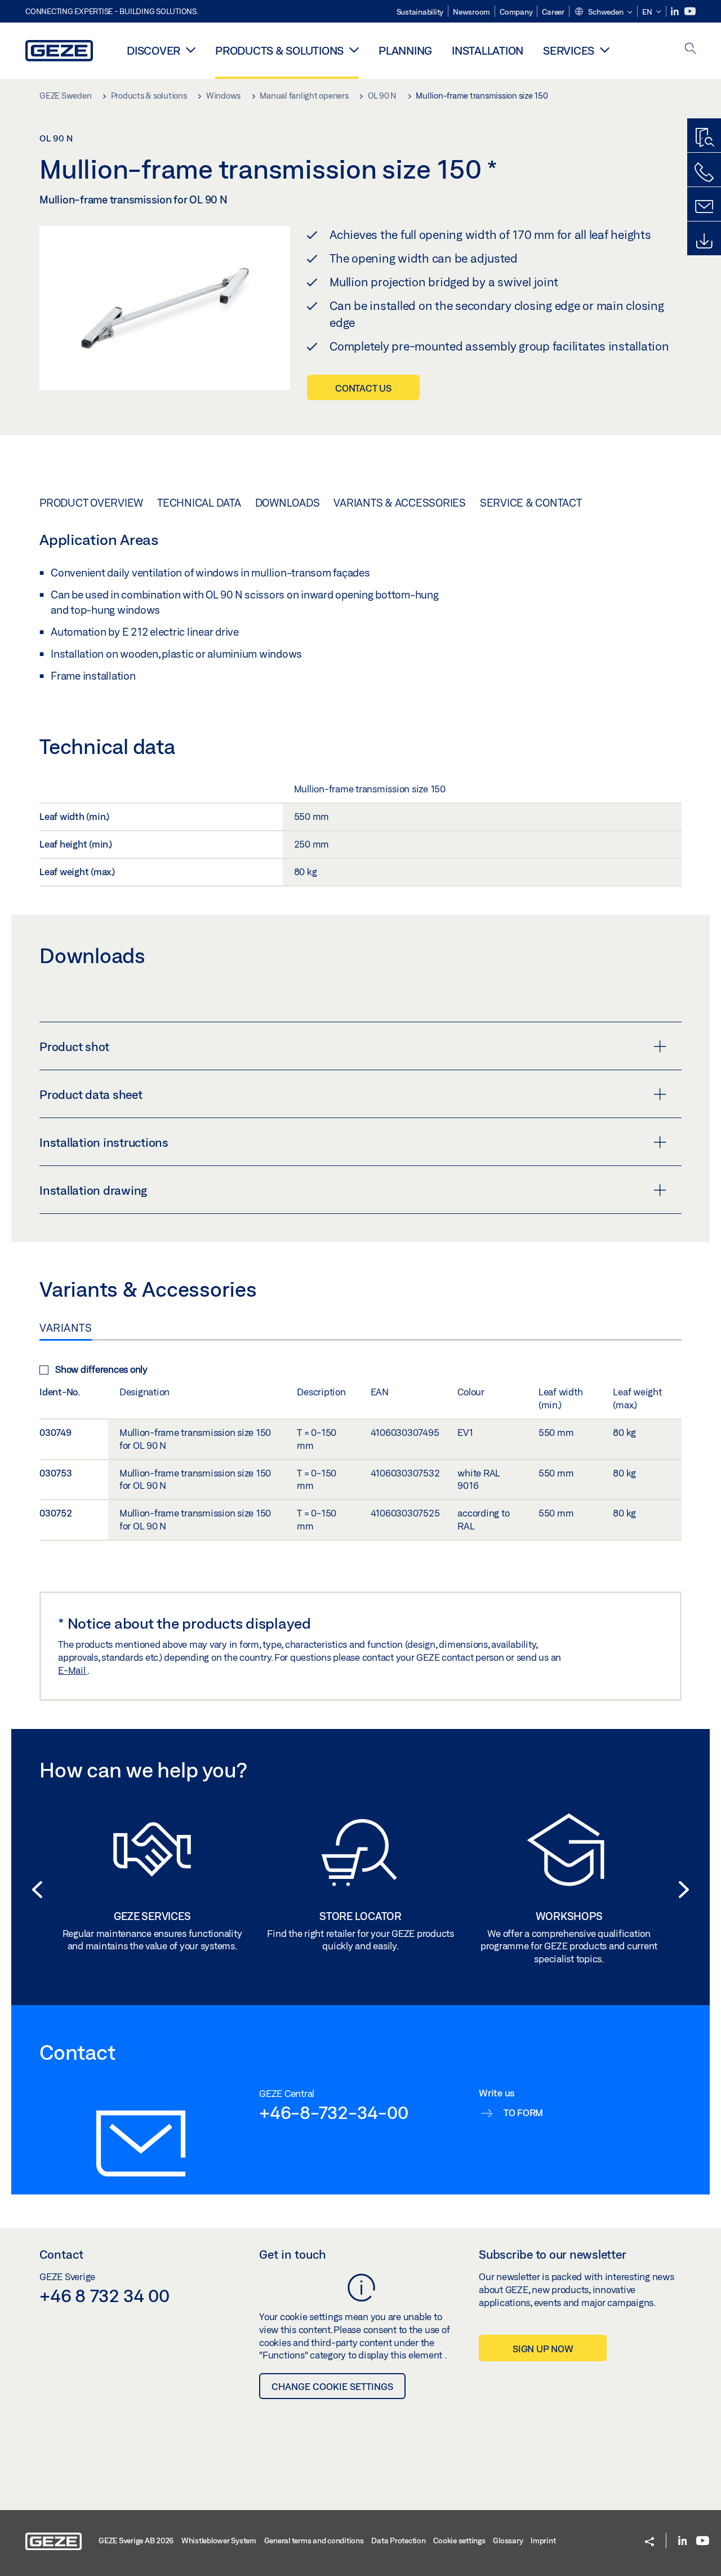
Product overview (91, 503)
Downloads (288, 503)
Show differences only (101, 1369)
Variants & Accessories (400, 503)
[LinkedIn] (676, 12)
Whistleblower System (219, 2540)
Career (553, 12)
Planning (405, 50)
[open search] (691, 49)
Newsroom (471, 12)
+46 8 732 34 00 (104, 2295)
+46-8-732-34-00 (333, 2112)
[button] (603, 12)
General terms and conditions (314, 2540)
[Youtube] (690, 12)
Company (516, 12)
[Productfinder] (704, 138)
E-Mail (73, 1670)
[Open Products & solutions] (354, 50)
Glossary (508, 2540)
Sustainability (420, 12)
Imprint (543, 2540)
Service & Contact (531, 503)
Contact (61, 2254)
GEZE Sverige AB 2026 (136, 2540)
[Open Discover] (191, 50)
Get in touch (293, 2254)
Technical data (199, 503)
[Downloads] (704, 241)
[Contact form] (704, 207)
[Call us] (704, 172)
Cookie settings (459, 2540)
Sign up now (543, 2349)
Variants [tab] (66, 1328)
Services (569, 50)
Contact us (363, 388)
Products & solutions (279, 50)
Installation (488, 50)
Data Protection (398, 2540)
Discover (153, 50)
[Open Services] (605, 50)
